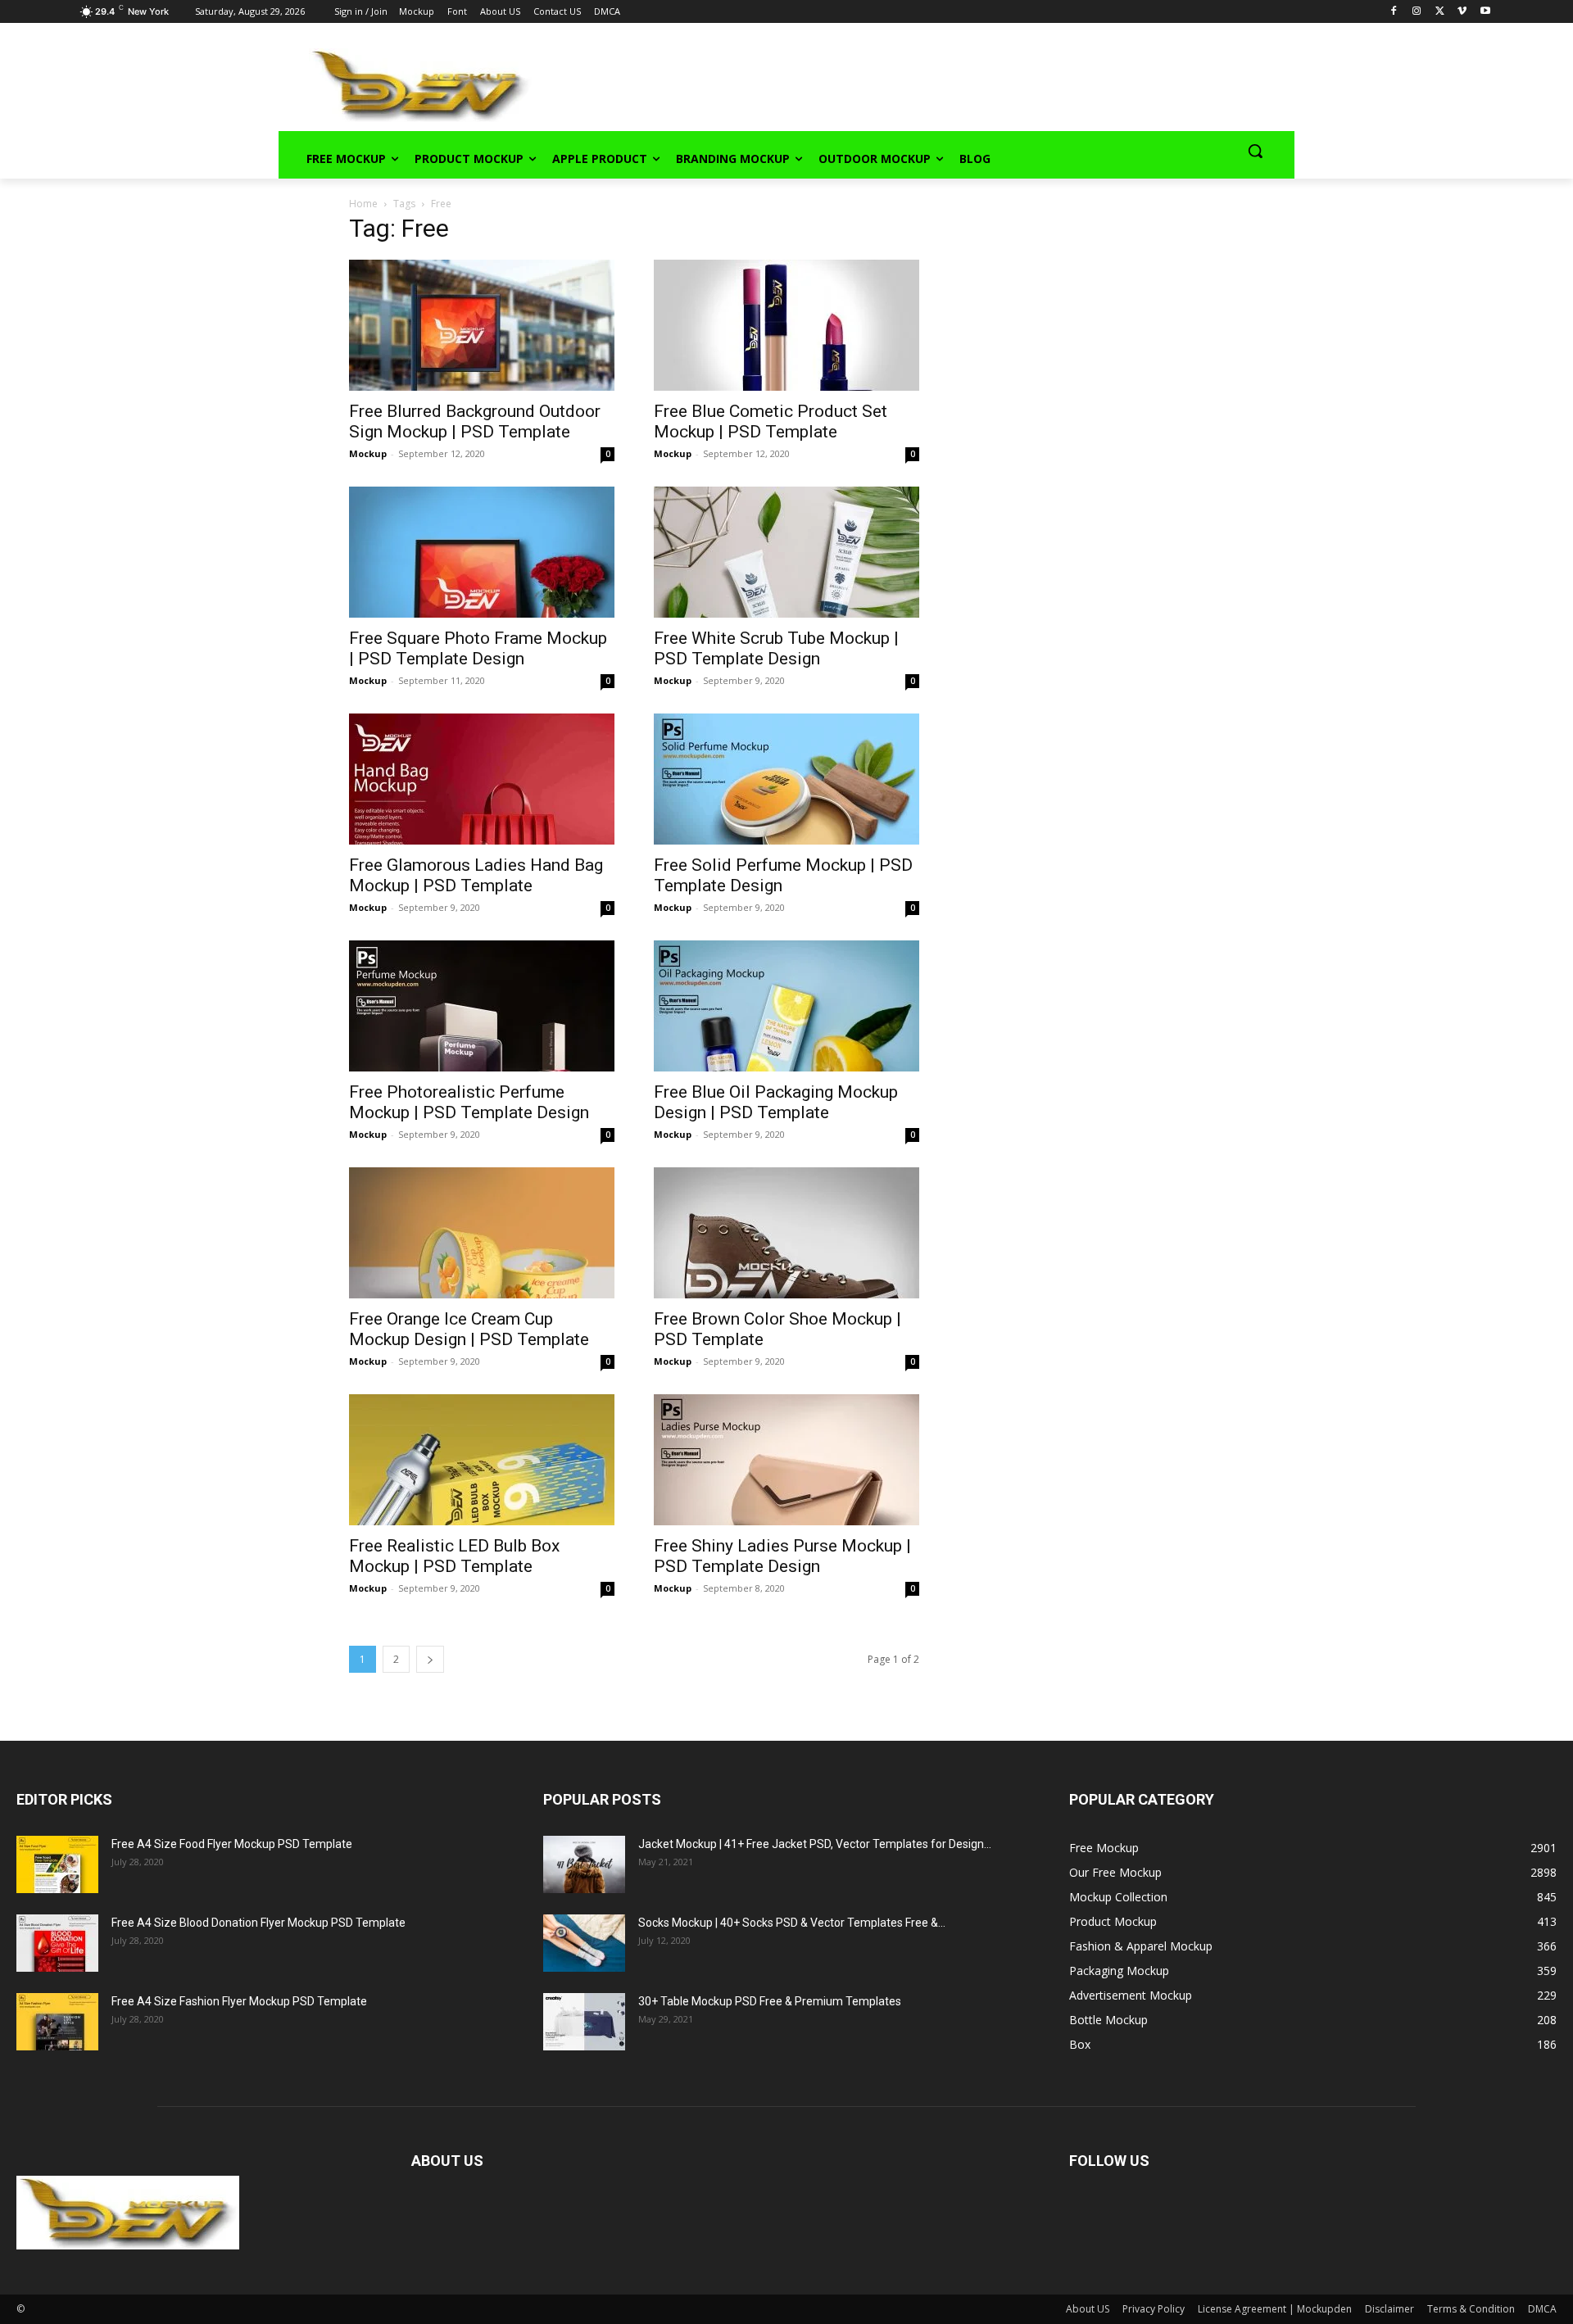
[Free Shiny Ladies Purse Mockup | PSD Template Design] (786, 1460)
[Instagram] (1417, 12)
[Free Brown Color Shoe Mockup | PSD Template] (786, 1233)
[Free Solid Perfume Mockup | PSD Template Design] (786, 779)
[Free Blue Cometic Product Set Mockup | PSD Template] (786, 325)
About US (1088, 2309)
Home (363, 204)
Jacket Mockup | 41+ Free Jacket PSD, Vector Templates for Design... (815, 1844)
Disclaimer (1389, 2309)
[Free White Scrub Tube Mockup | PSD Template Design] (786, 552)
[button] (1255, 151)
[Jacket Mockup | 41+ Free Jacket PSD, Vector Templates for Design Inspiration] (584, 1864)
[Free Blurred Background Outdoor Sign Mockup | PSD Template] (482, 325)
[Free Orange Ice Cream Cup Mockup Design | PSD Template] (482, 1233)
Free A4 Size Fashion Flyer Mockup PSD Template (239, 2001)
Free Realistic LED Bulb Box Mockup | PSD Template (454, 1556)
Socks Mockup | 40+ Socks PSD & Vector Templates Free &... (792, 1923)
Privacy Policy (1154, 2309)
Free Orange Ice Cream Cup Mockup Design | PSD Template (469, 1329)
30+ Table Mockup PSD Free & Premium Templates (770, 2001)
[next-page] (430, 1659)
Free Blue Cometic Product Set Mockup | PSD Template (771, 421)
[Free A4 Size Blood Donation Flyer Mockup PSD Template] (57, 1943)
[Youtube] (1485, 12)
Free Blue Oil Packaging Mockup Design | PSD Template (776, 1102)
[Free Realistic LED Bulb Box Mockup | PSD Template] (482, 1460)
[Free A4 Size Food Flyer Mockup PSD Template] (57, 1864)
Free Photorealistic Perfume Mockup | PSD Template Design (469, 1102)
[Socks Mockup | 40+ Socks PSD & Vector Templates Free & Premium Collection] (584, 1943)
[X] (1440, 12)
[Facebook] (1394, 12)
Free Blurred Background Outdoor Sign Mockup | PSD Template (475, 421)
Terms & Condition (1471, 2309)
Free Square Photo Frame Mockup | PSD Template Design (478, 648)
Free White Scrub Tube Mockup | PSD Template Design (776, 648)
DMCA (1542, 2309)
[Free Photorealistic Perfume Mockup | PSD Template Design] (482, 1006)
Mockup (368, 453)
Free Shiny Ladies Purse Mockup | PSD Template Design (782, 1556)
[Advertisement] (890, 83)
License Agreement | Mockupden (1275, 2309)
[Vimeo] (1462, 12)
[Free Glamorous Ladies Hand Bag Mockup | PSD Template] (482, 779)
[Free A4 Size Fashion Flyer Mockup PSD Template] (57, 2022)
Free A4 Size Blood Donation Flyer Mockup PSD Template (258, 1923)
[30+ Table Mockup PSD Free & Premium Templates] (584, 2022)
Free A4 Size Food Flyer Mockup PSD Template (232, 1844)
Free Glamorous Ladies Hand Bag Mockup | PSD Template (476, 875)
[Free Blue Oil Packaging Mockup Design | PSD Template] (786, 1006)
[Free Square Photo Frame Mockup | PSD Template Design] (482, 552)
